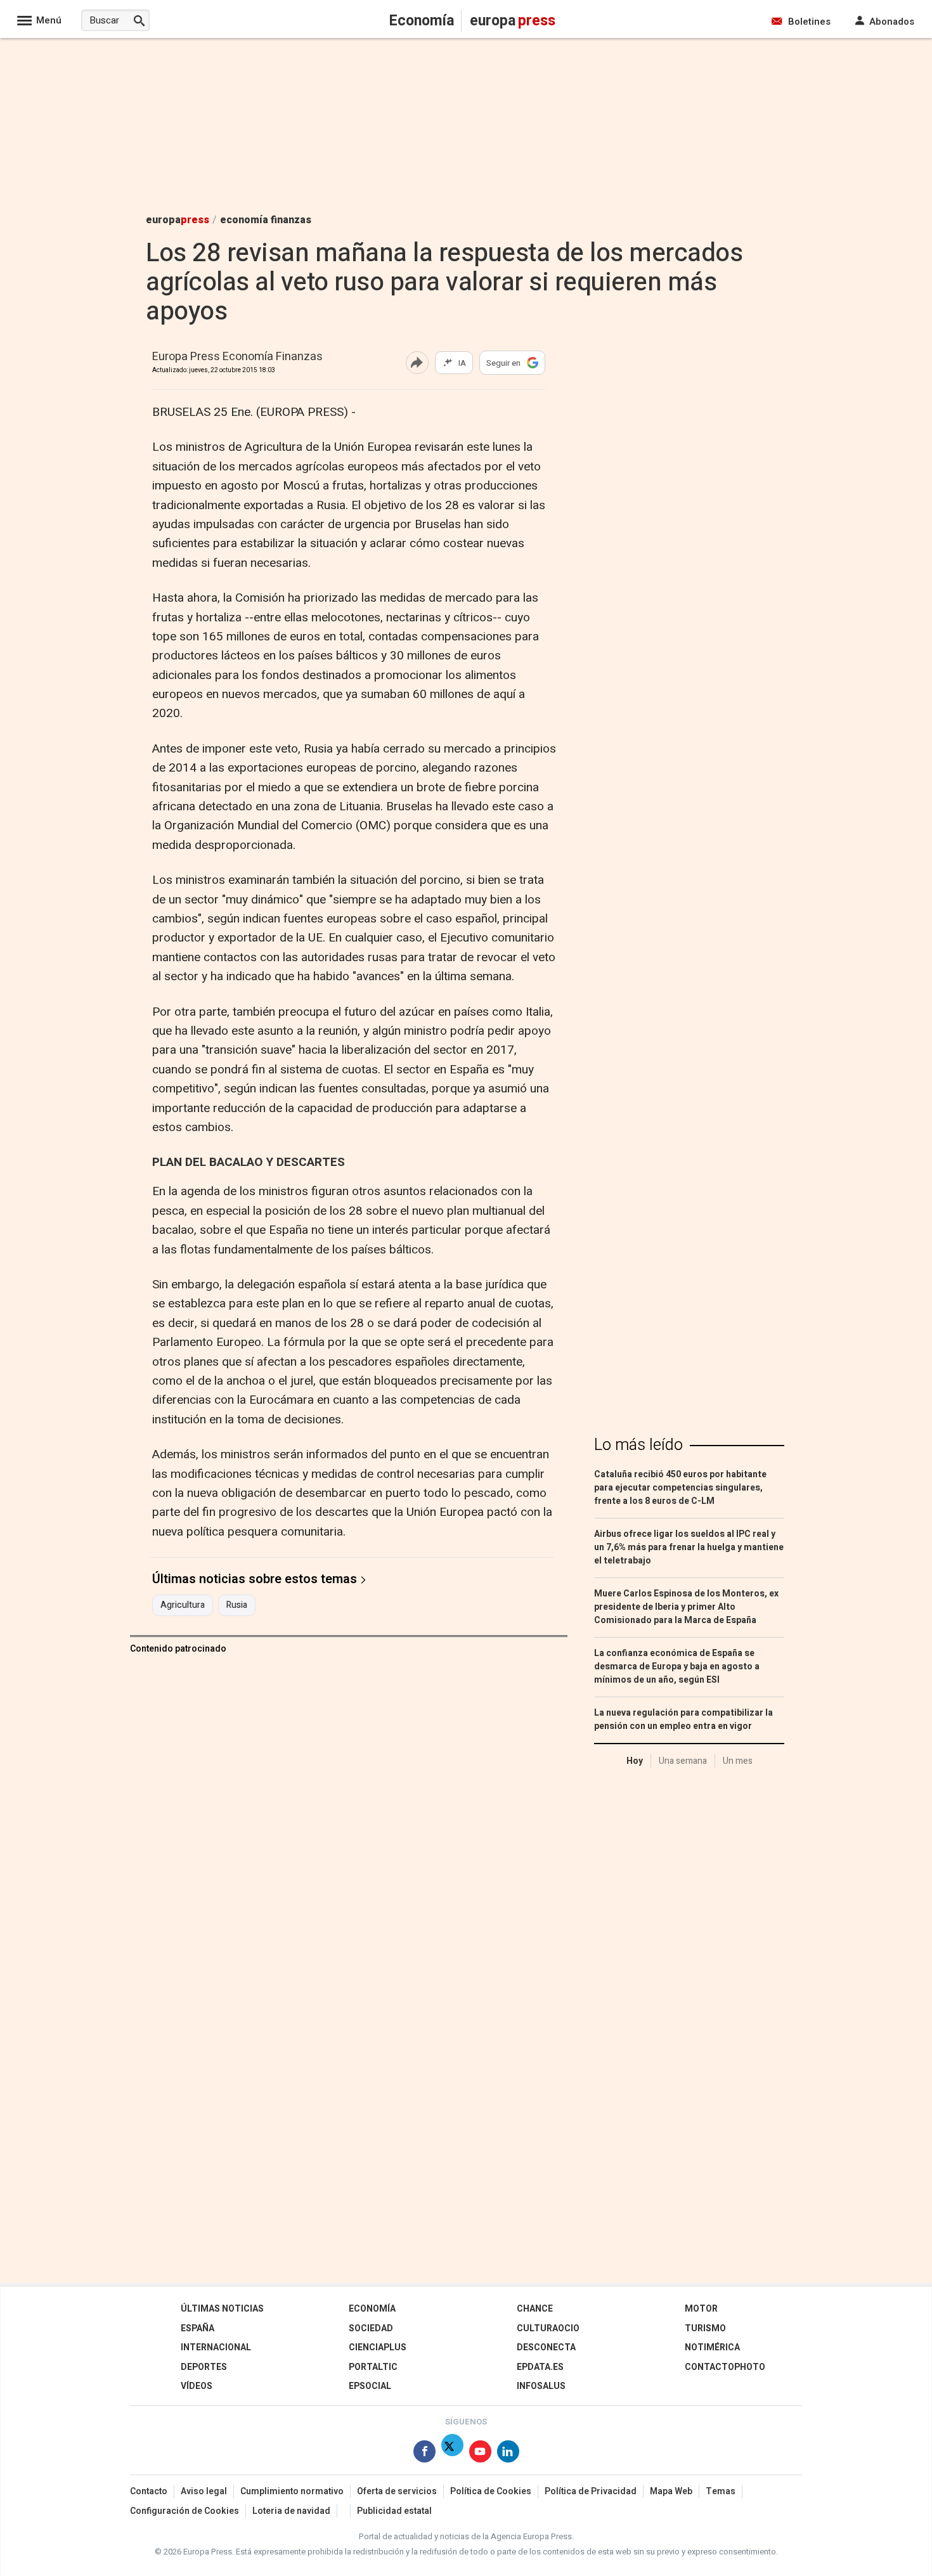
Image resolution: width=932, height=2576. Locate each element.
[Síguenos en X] (452, 2454)
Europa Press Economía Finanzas (237, 357)
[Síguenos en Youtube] (480, 2454)
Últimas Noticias (222, 2309)
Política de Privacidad (591, 2491)
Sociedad (371, 2328)
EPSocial (370, 2386)
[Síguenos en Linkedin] (508, 2454)
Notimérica (712, 2347)
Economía (372, 2309)
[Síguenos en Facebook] (424, 2454)
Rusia (237, 1605)
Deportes (204, 2367)
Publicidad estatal (394, 2511)
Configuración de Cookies (184, 2511)
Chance (535, 2309)
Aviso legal (204, 2491)
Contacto (149, 2491)
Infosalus (541, 2386)
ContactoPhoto (725, 2367)
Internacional (216, 2347)
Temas (721, 2491)
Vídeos (197, 2386)
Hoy (635, 1761)
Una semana (683, 1761)
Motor (701, 2309)
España (197, 2328)
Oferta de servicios (397, 2491)
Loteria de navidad (291, 2511)
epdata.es (540, 2367)
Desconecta (546, 2347)
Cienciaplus (378, 2347)
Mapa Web (671, 2491)
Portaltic (373, 2367)
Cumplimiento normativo (292, 2491)
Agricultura (183, 1605)
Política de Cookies (491, 2491)
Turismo (705, 2328)
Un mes (738, 1761)
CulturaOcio (548, 2328)
